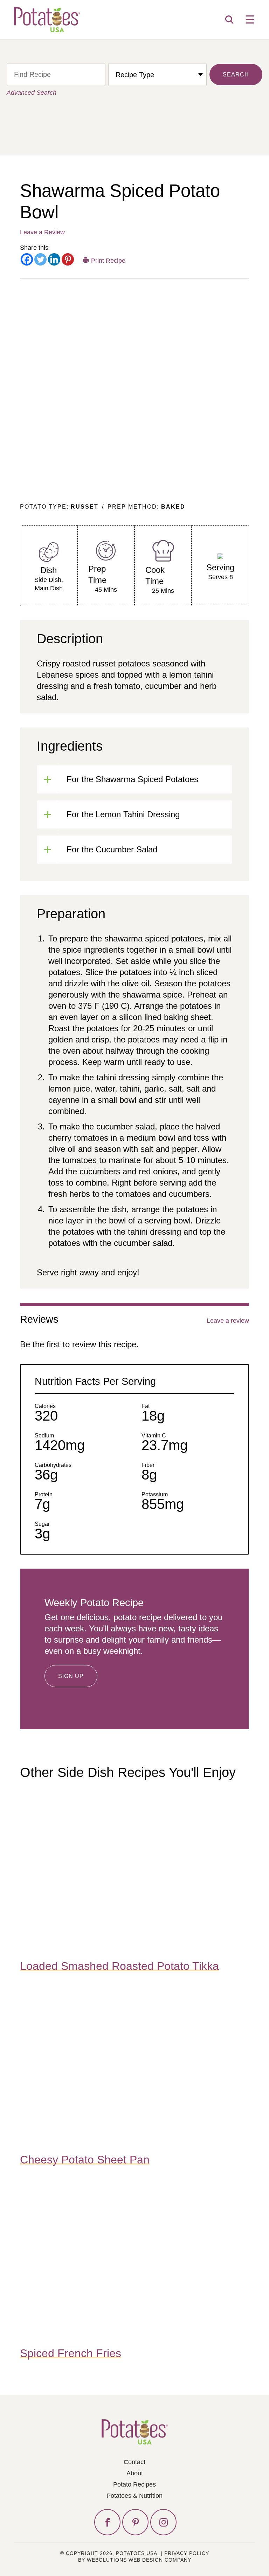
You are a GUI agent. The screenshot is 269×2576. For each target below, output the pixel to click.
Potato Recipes (134, 2484)
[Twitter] (40, 259)
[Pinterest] (68, 259)
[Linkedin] (54, 259)
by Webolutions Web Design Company (135, 2560)
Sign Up (71, 1676)
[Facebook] (27, 259)
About (135, 2473)
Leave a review (228, 1321)
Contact (134, 2462)
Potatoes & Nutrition (134, 2496)
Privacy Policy (187, 2553)
